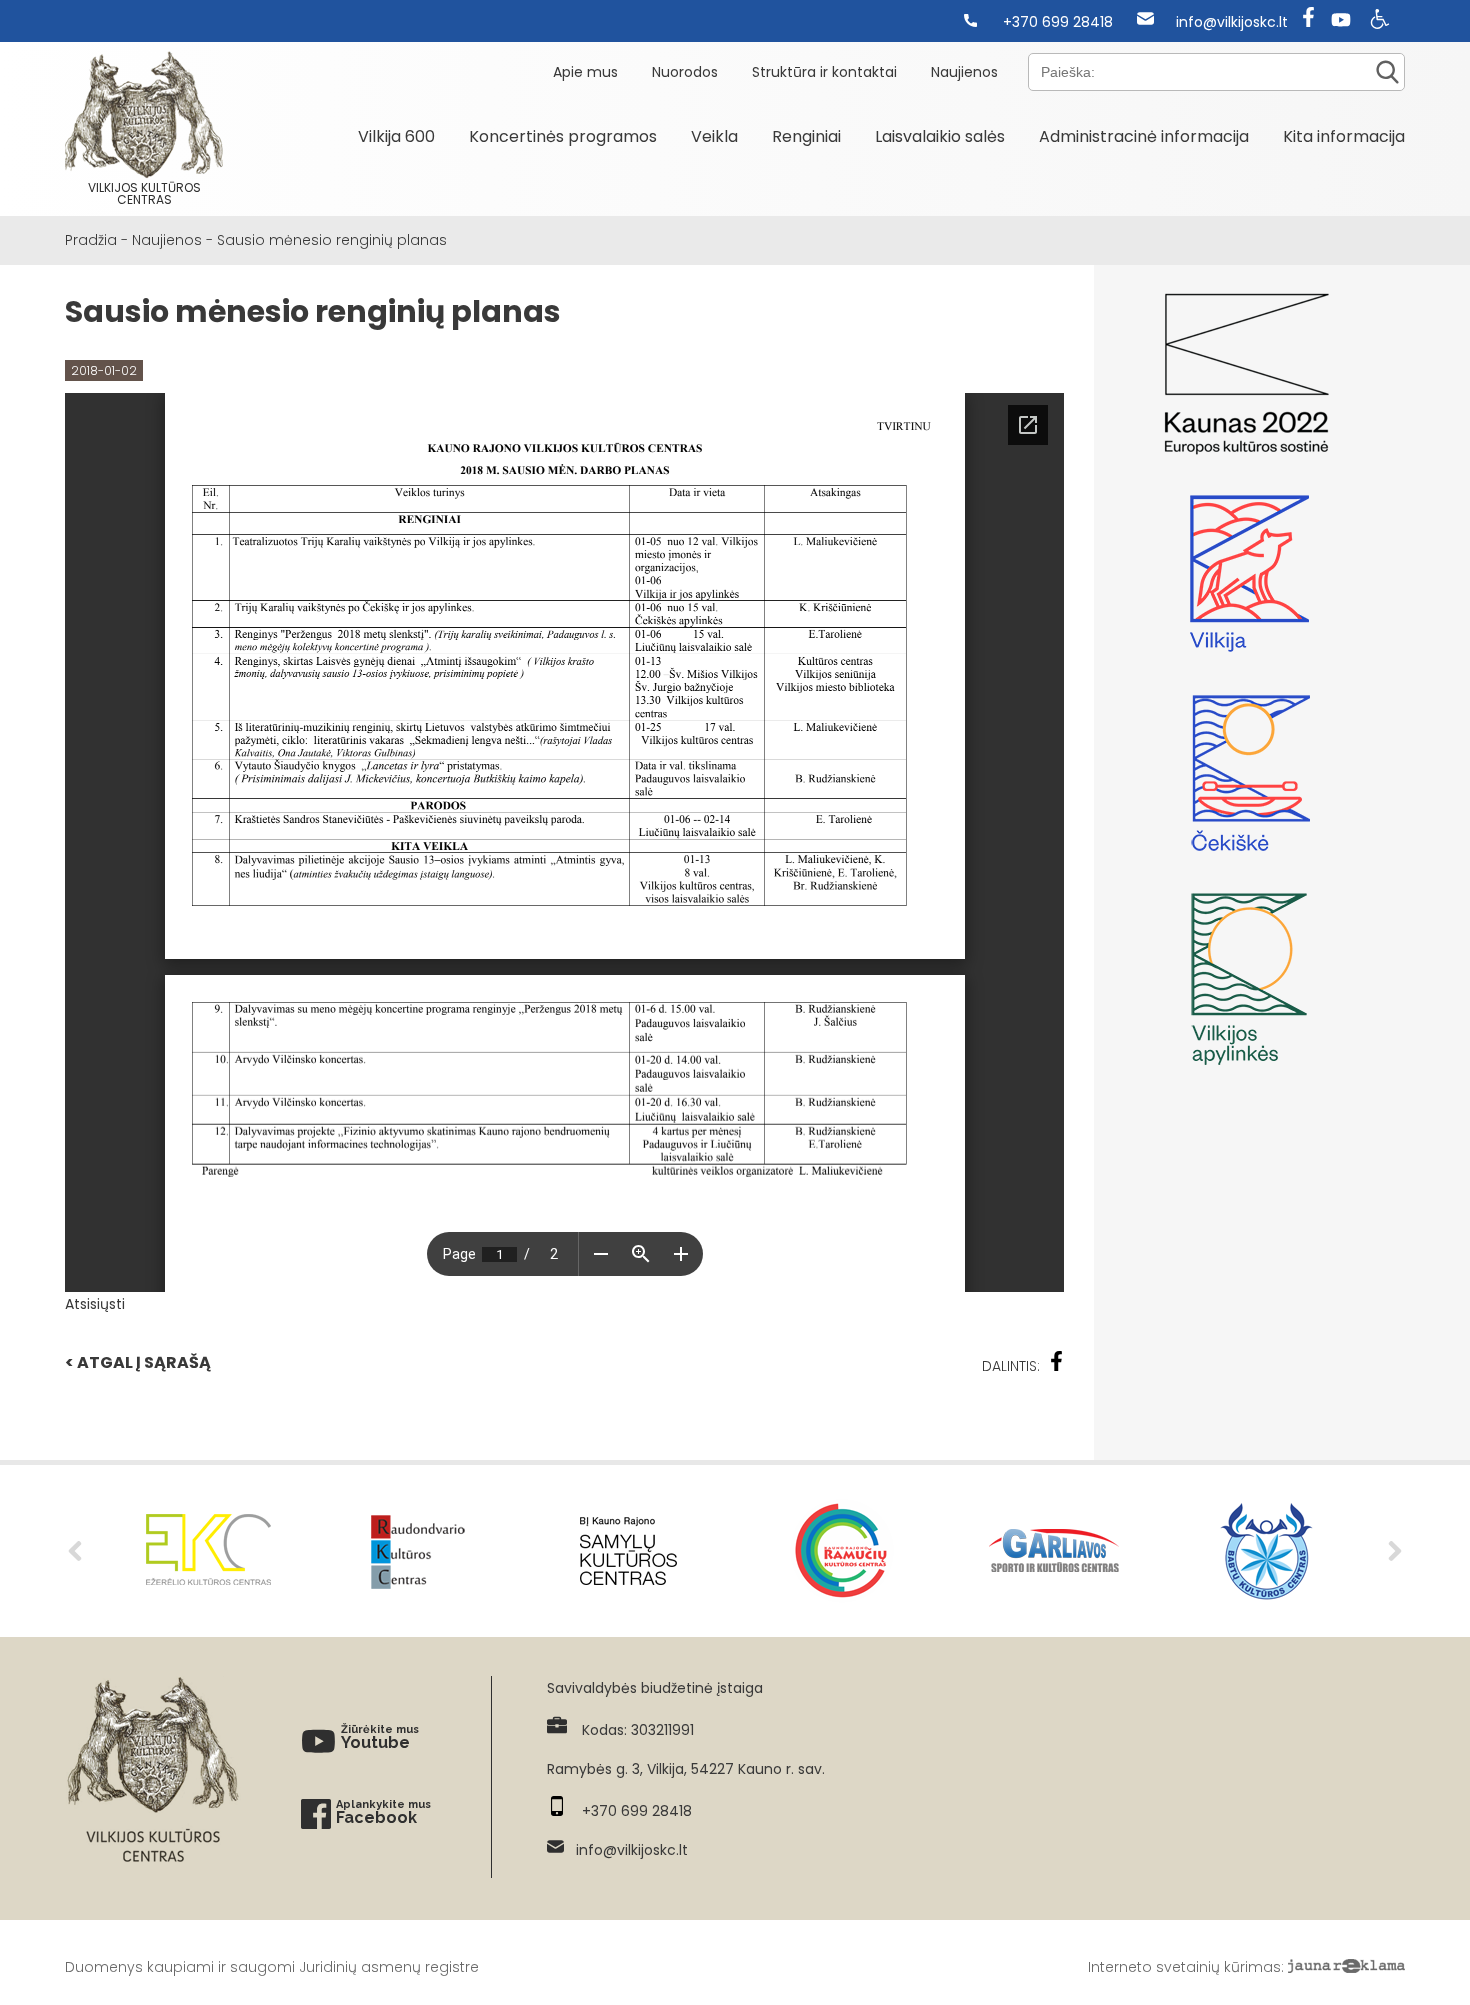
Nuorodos (685, 72)
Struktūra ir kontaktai (824, 72)
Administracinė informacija (1144, 136)
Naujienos (964, 72)
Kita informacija (1344, 136)
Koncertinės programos (563, 136)
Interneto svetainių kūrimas (1184, 1967)
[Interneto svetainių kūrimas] (1346, 1967)
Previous (75, 1551)
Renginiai (806, 136)
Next (1395, 1551)
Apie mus (585, 72)
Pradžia (91, 240)
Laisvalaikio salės (940, 136)
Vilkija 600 (396, 136)
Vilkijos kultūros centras (144, 193)
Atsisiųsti (95, 1304)
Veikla (714, 136)
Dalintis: (1011, 1366)
